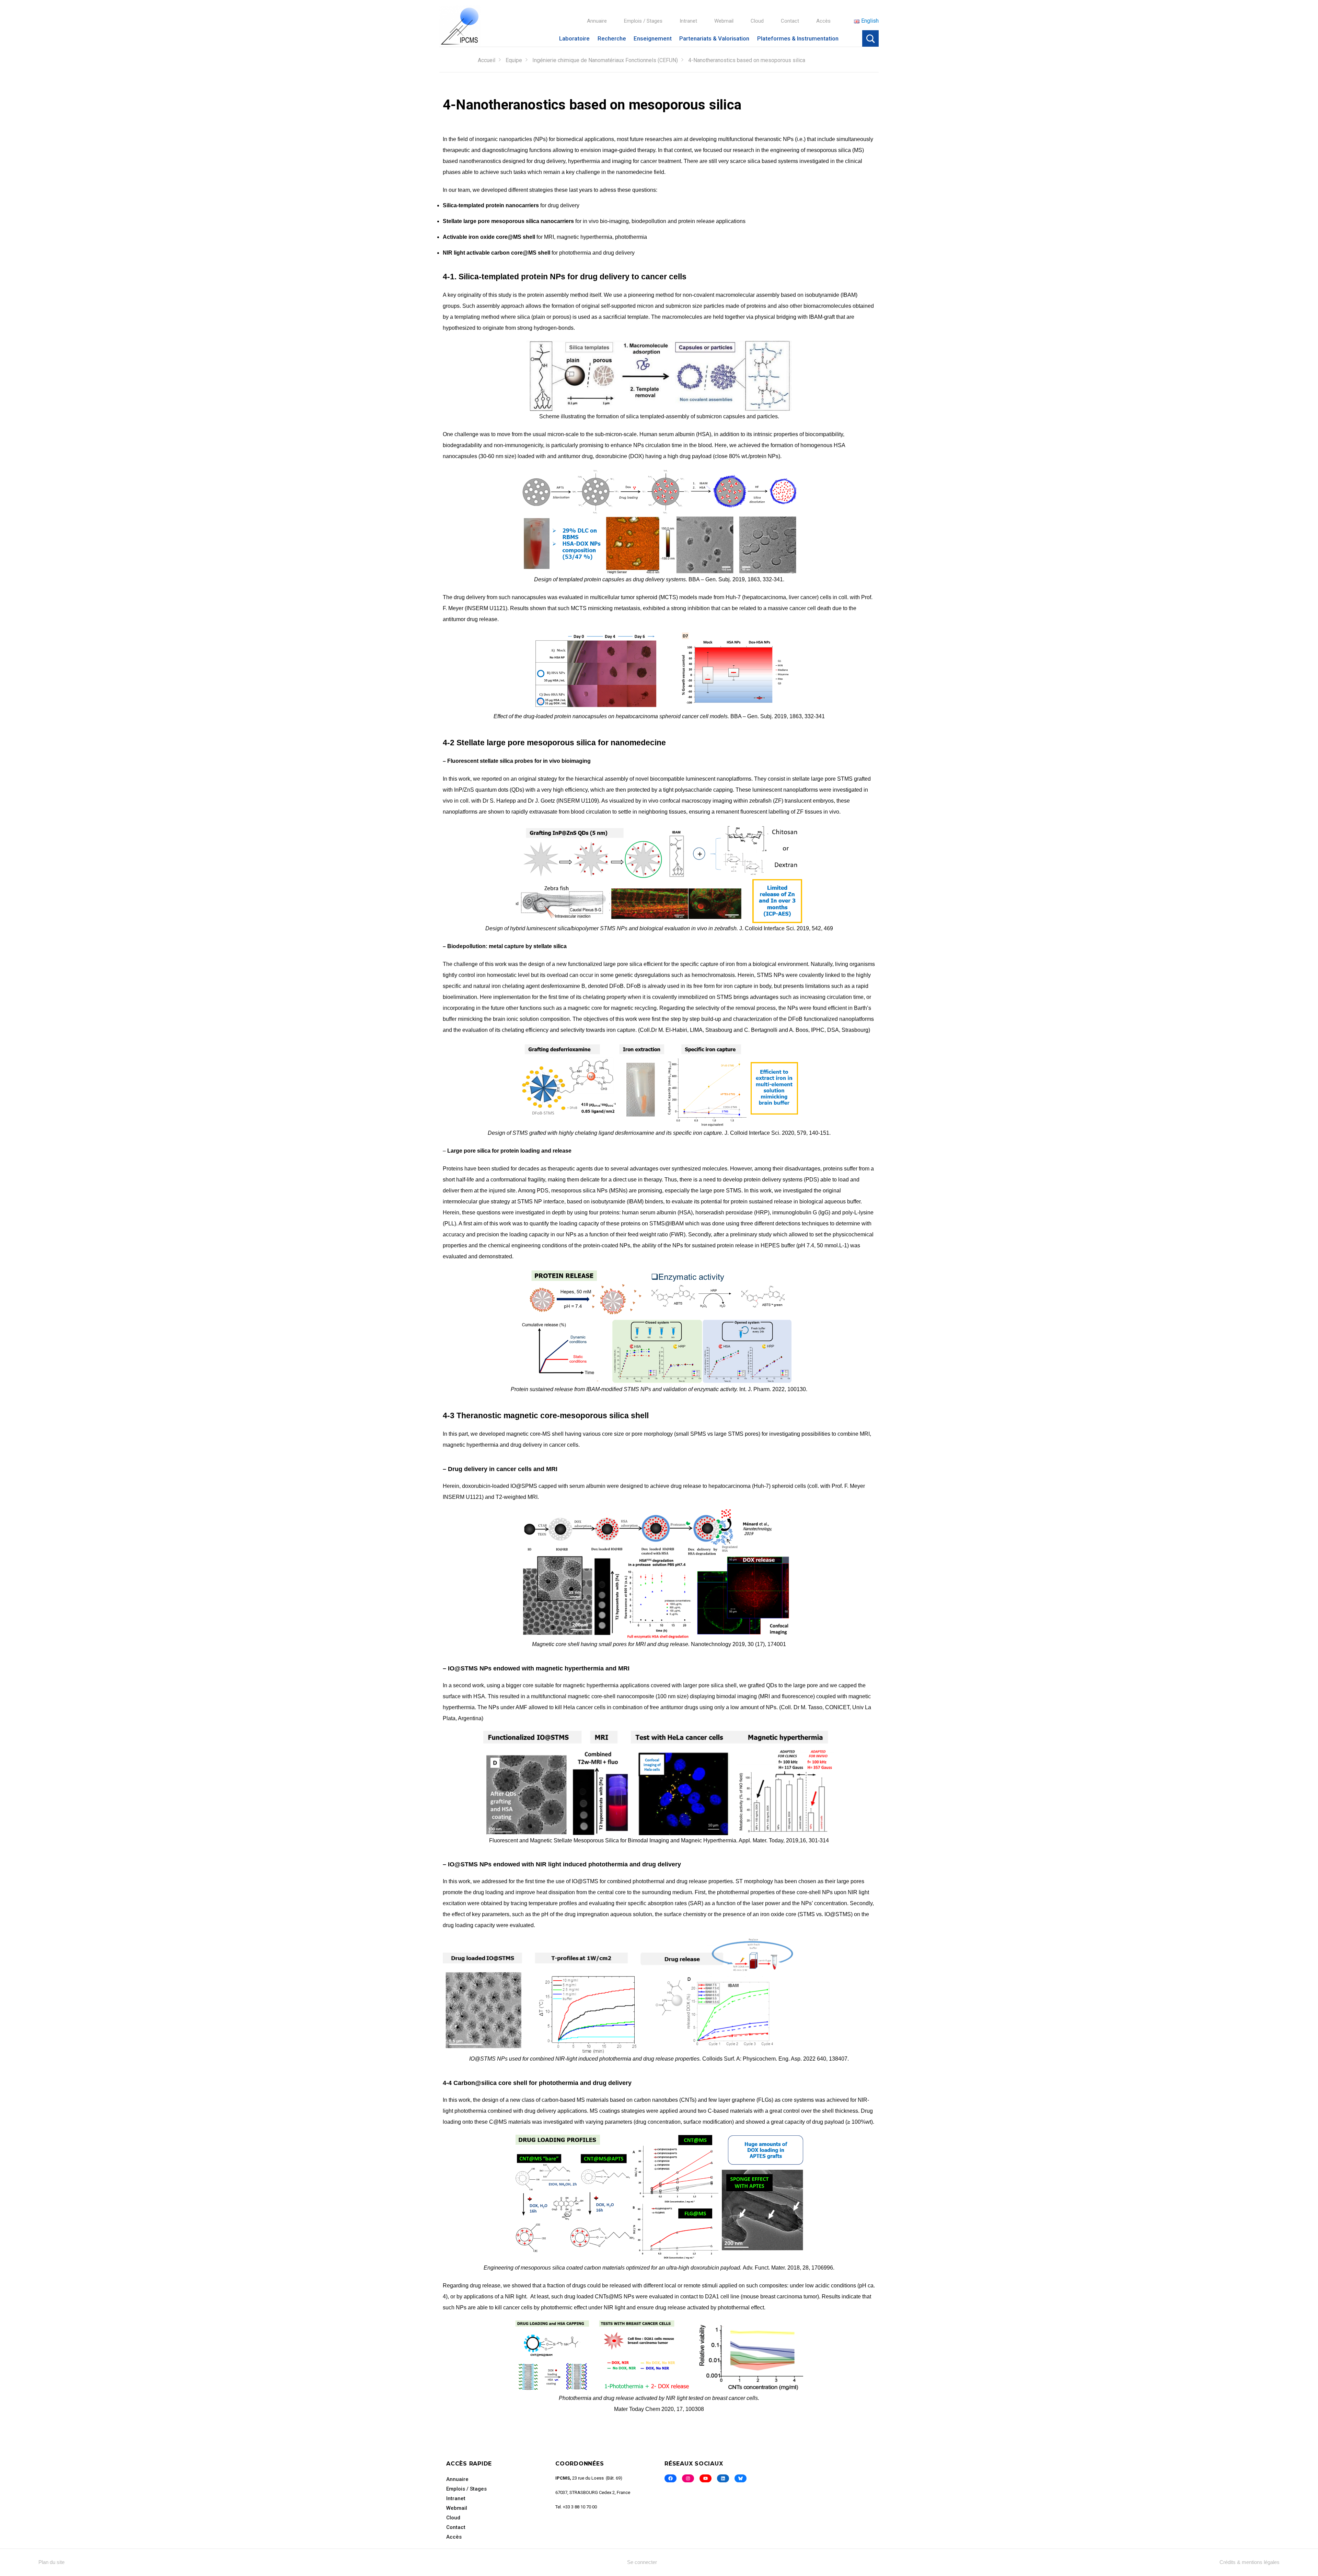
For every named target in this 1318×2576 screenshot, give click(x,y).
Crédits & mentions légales (1250, 2562)
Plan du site (51, 2562)
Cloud (757, 21)
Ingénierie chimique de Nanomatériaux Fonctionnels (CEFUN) (605, 60)
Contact (790, 21)
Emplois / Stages (643, 21)
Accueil (487, 60)
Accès (823, 21)
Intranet (688, 21)
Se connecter (642, 2562)
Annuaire (597, 21)
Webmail (724, 21)
